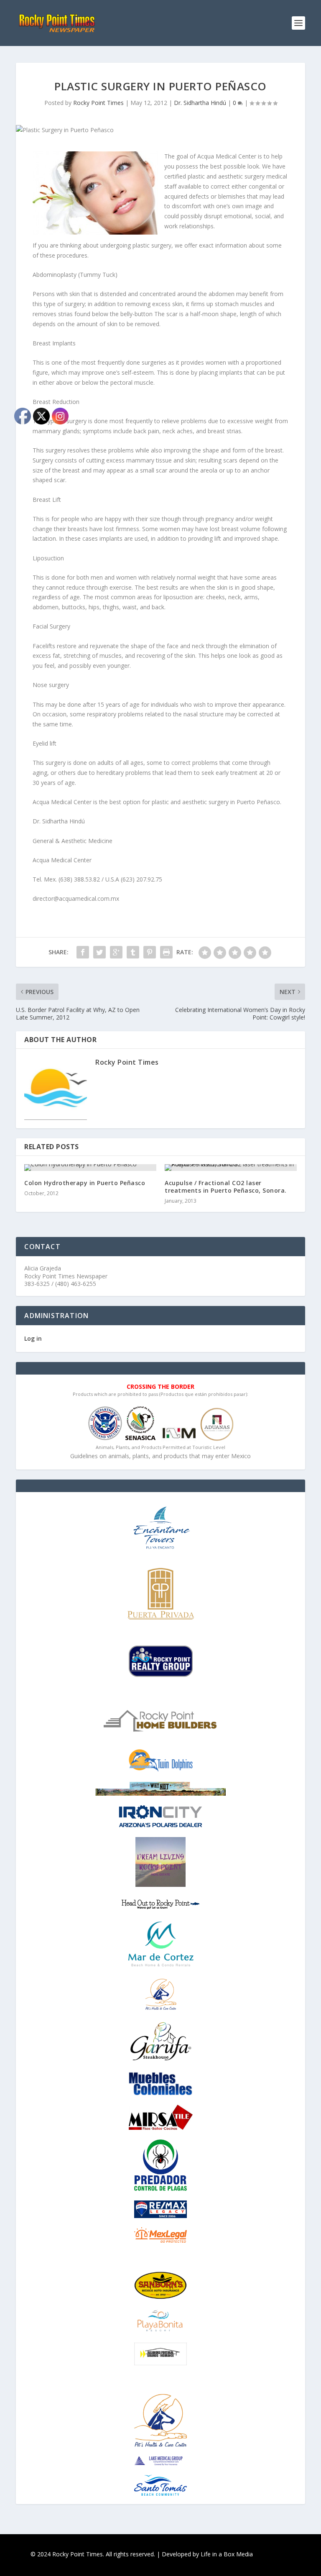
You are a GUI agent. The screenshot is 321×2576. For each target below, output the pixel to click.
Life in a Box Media (227, 2554)
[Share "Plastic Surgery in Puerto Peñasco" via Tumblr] (133, 952)
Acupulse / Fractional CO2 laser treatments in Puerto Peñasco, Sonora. (226, 1187)
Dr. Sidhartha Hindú (200, 103)
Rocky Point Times (98, 103)
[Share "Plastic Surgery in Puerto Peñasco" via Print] (166, 952)
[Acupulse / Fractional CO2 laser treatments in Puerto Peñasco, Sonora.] (231, 1168)
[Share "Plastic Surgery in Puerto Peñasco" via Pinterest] (150, 952)
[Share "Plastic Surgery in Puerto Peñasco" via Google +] (116, 952)
